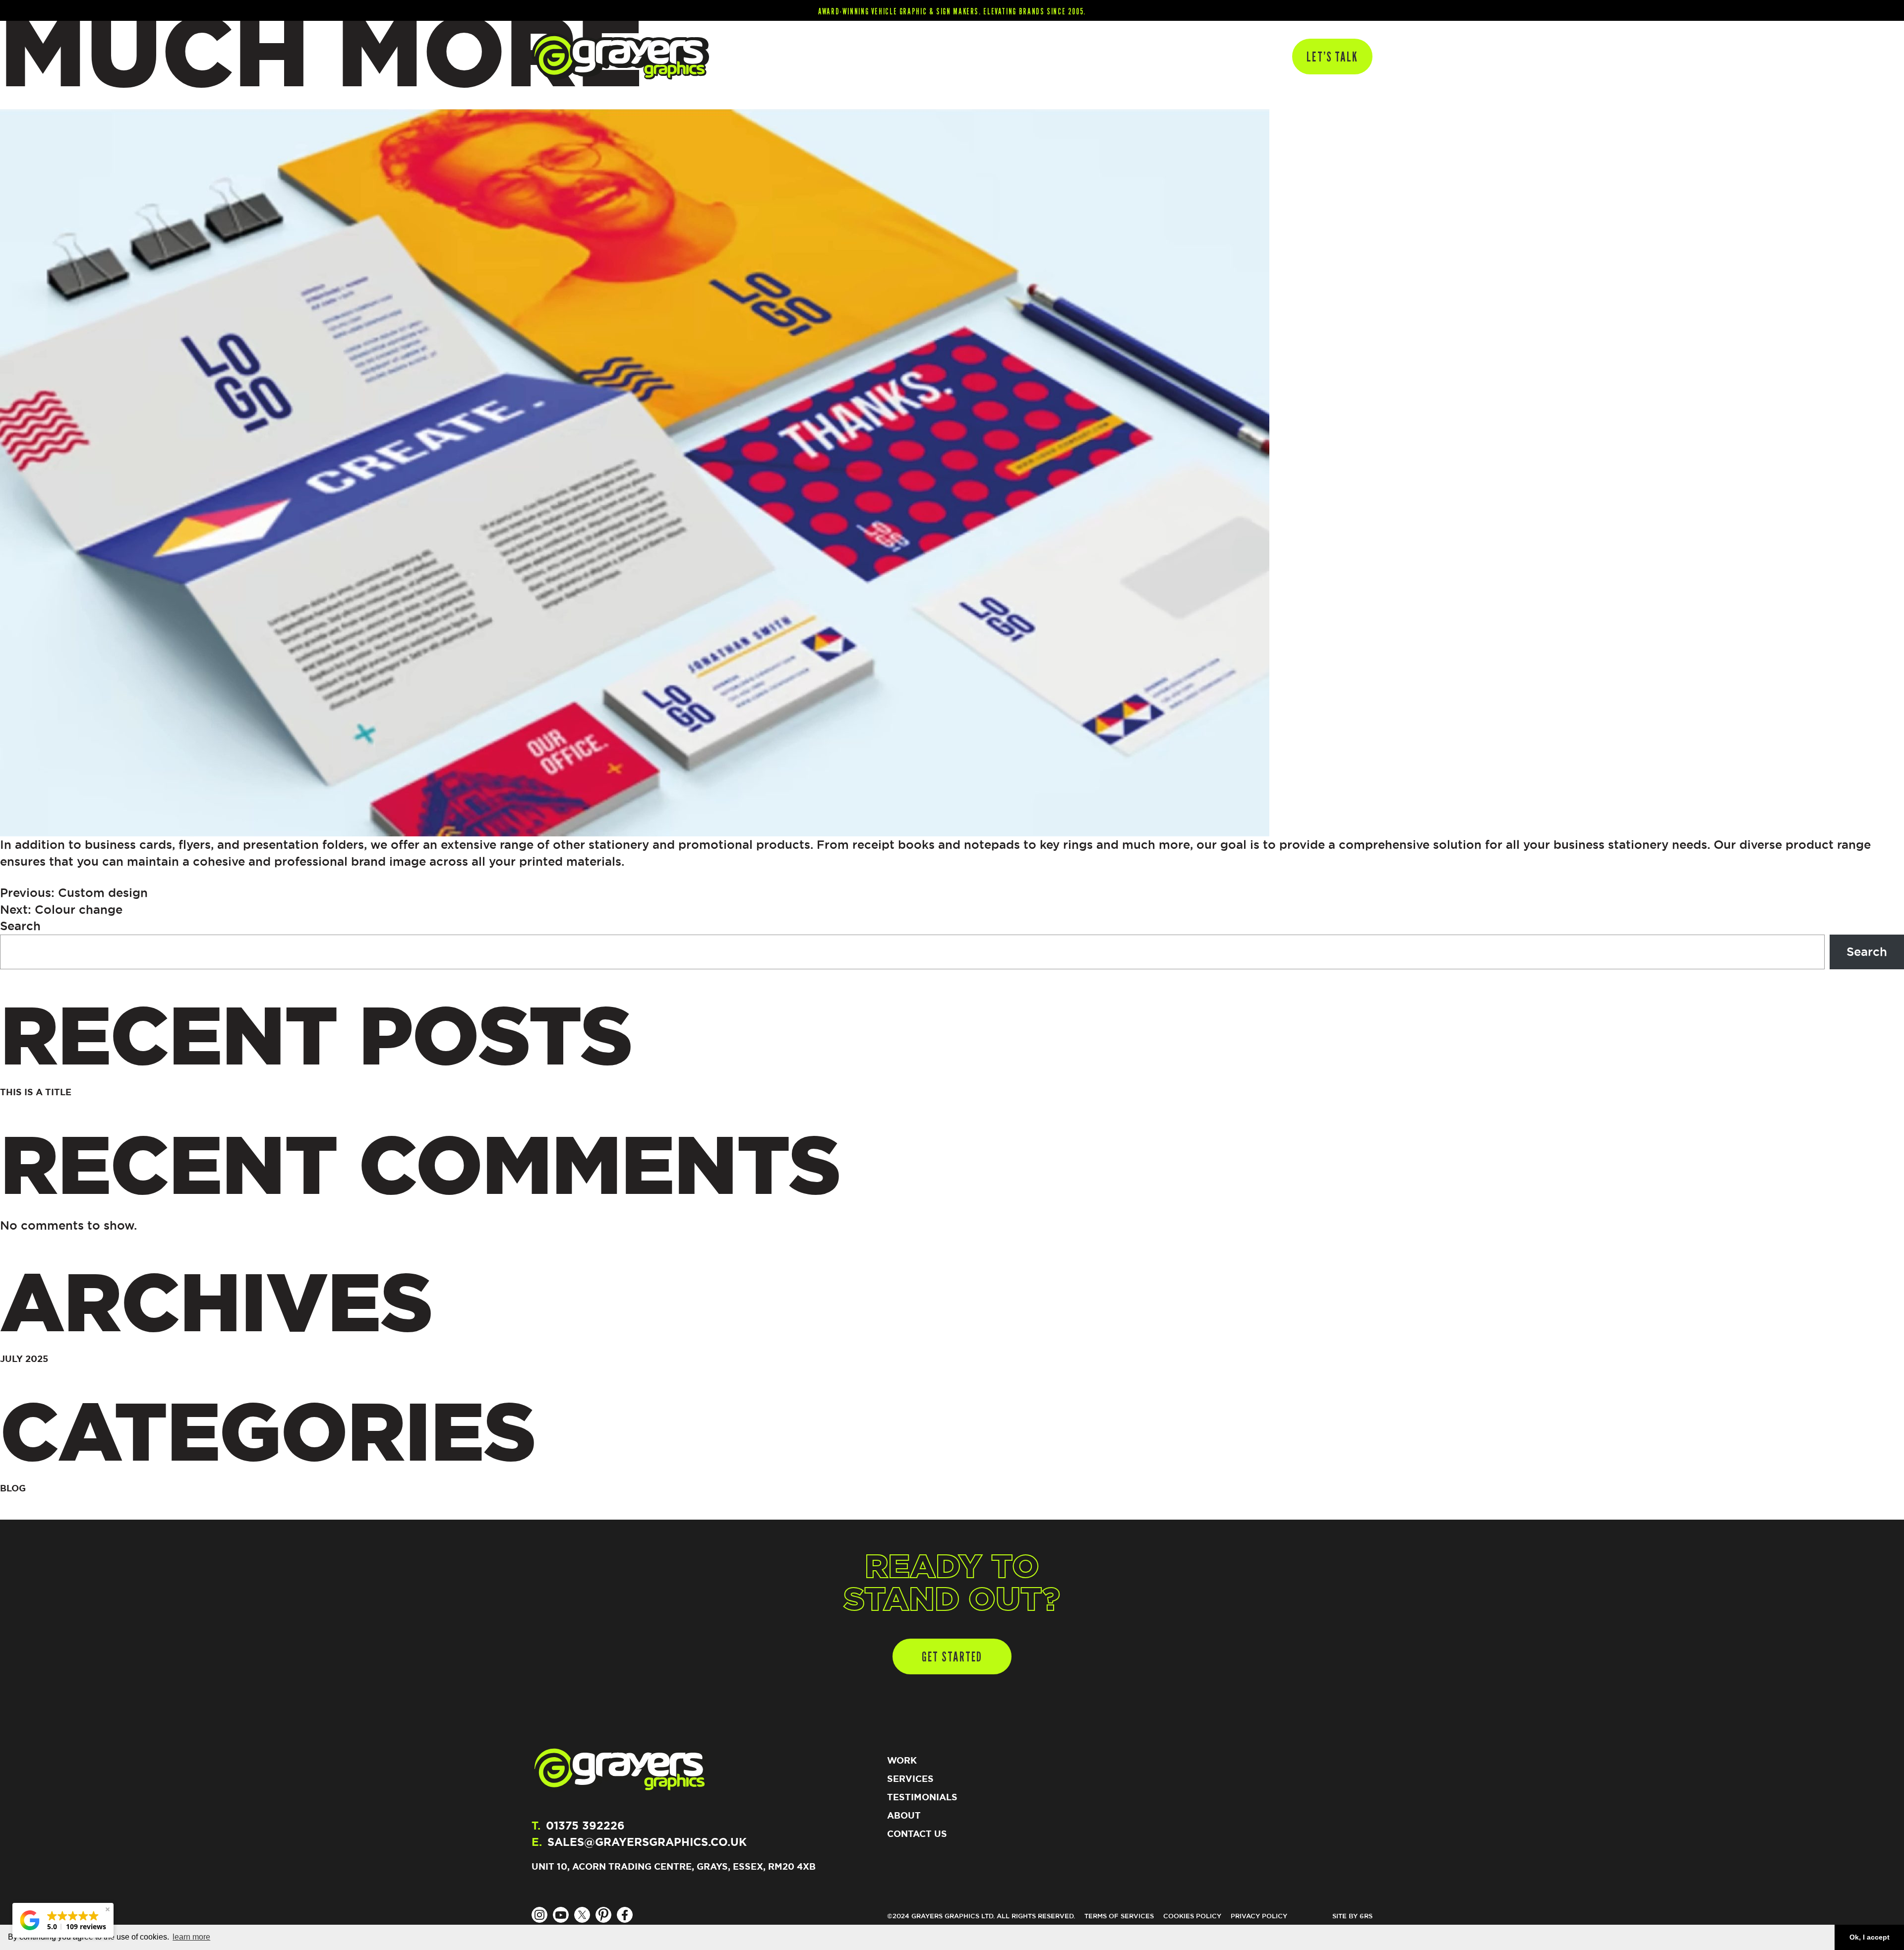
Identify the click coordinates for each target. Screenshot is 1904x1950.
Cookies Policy (1192, 1916)
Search (20, 926)
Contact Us (917, 1833)
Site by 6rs (1352, 1916)
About (1192, 56)
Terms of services (1119, 1916)
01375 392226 (585, 1825)
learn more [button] (191, 1937)
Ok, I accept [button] (1870, 1937)
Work (1077, 56)
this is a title (36, 1092)
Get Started (952, 1656)
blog (13, 1488)
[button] (63, 1920)
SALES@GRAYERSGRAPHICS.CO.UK (647, 1842)
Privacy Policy (1259, 1916)
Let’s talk (1332, 57)
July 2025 (24, 1359)
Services (1240, 56)
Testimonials (1133, 56)
